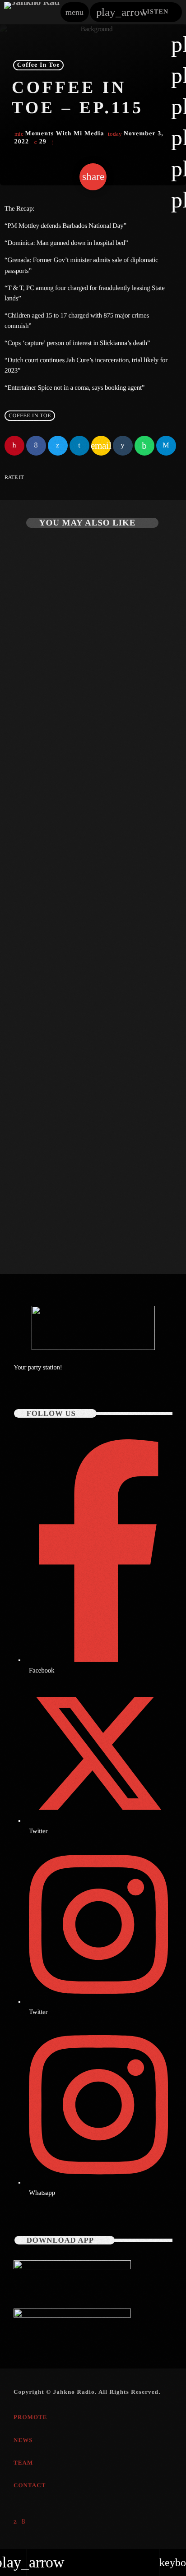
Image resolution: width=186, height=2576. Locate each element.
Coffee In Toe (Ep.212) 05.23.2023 (72, 977)
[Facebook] (24, 2521)
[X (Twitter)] (15, 2521)
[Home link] (32, 12)
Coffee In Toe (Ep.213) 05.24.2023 (72, 738)
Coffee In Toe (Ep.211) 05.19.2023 (72, 1216)
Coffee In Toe (39, 65)
